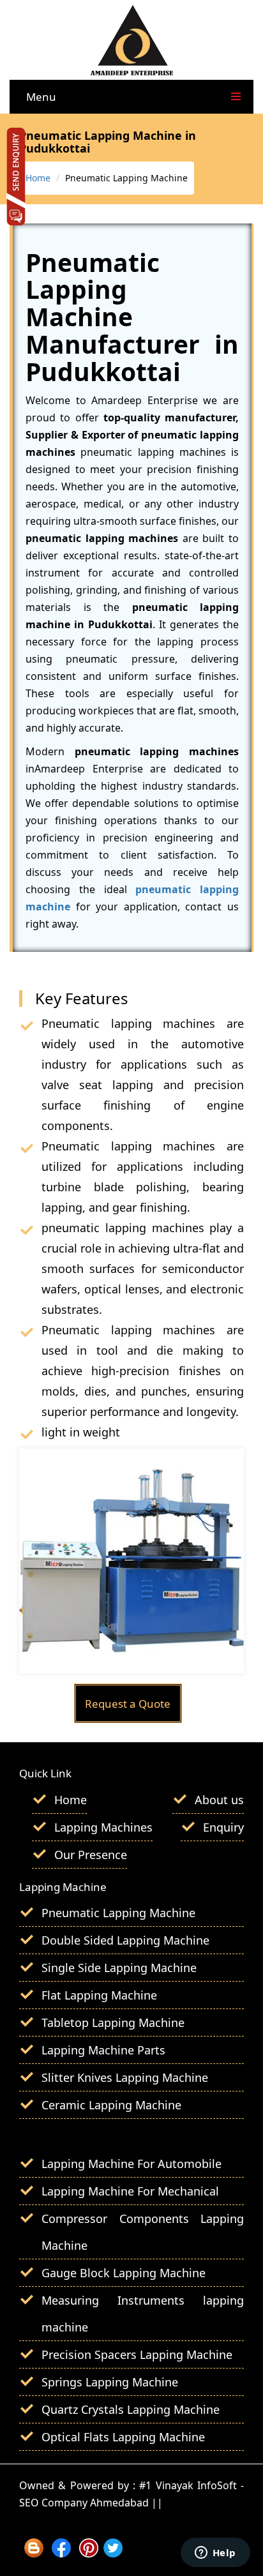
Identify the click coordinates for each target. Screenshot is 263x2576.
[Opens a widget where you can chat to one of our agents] (215, 2554)
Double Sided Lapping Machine (125, 1940)
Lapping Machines (103, 1827)
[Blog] (34, 2553)
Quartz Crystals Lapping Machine (131, 2409)
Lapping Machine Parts (103, 2050)
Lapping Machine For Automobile (131, 2164)
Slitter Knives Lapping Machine (125, 2077)
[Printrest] (89, 2553)
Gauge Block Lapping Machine (124, 2273)
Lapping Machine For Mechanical (130, 2191)
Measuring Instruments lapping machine (143, 2314)
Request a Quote (128, 1704)
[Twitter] (113, 2553)
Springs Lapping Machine (110, 2382)
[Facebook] (61, 2553)
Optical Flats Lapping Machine (123, 2437)
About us (219, 1800)
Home (38, 178)
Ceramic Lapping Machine (111, 2105)
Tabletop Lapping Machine (113, 2022)
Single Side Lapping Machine (119, 1968)
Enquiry (223, 1827)
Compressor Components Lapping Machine (143, 2232)
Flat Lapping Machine (99, 1995)
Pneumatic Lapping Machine (118, 1913)
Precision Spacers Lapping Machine (137, 2354)
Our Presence (91, 1855)
